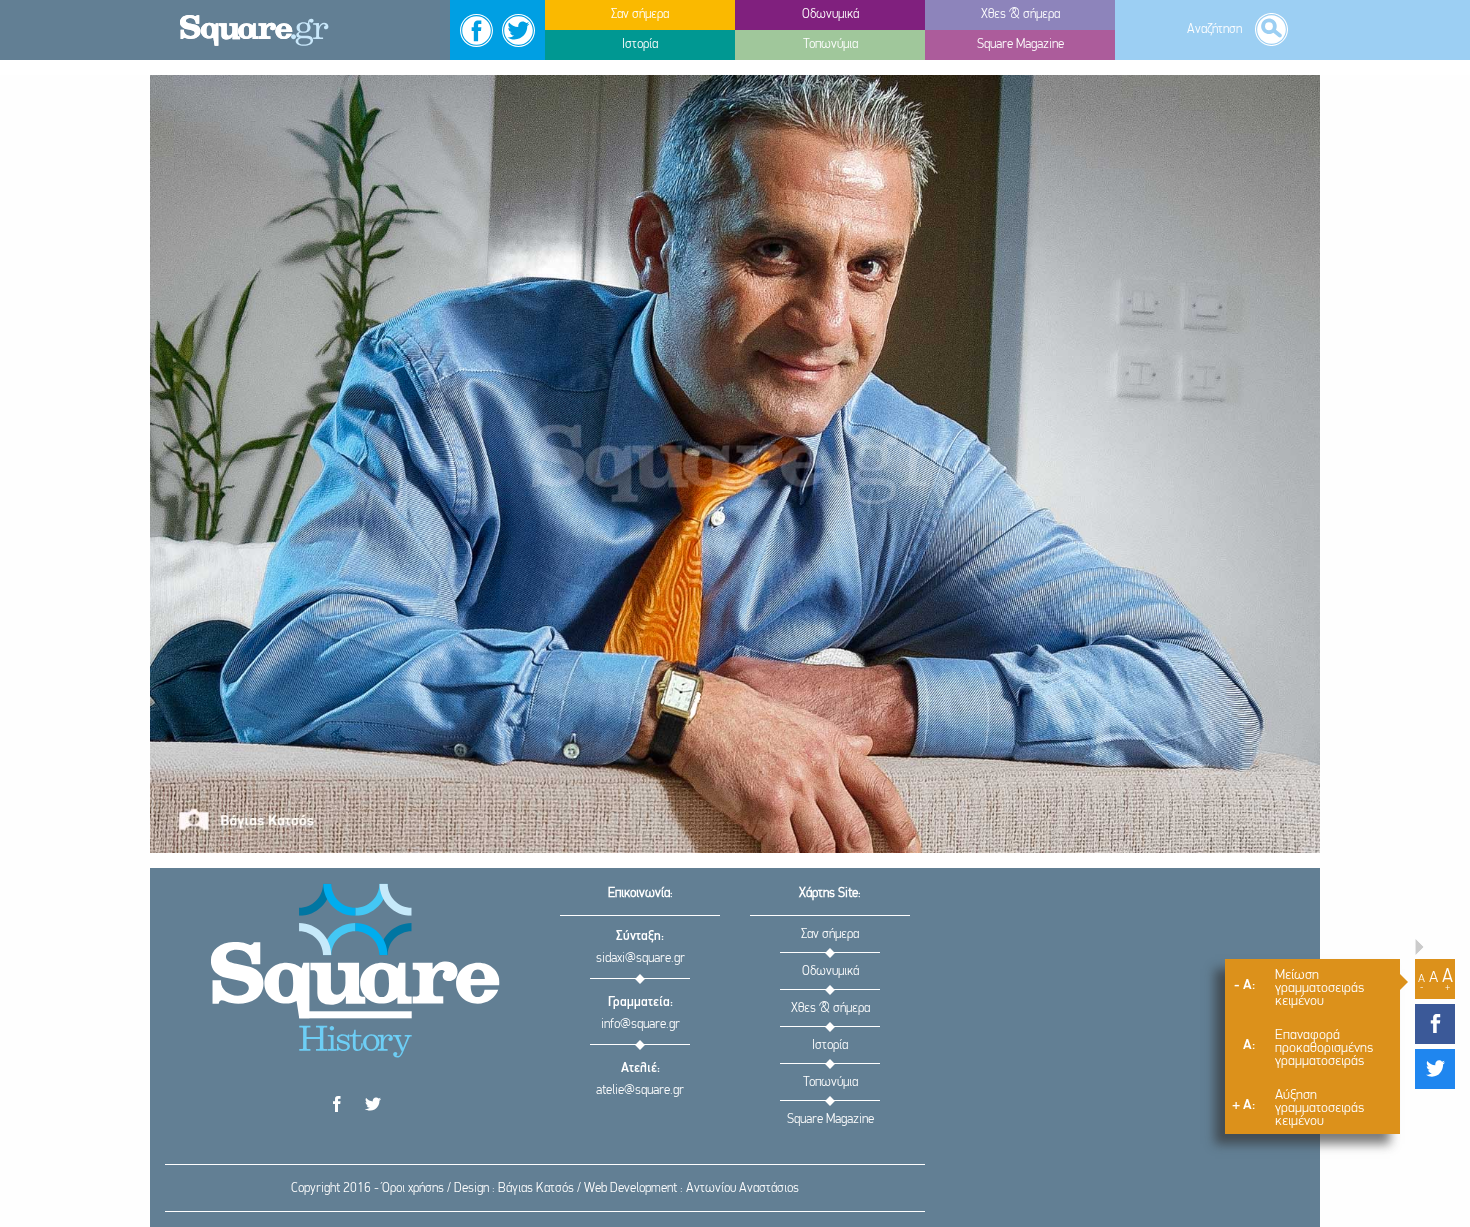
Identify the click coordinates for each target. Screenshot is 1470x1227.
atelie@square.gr (640, 1090)
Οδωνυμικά (830, 971)
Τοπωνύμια (830, 1082)
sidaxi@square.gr (640, 958)
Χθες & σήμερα (830, 1008)
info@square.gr (640, 1024)
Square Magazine (830, 1119)
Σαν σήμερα (830, 934)
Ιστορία (830, 1045)
